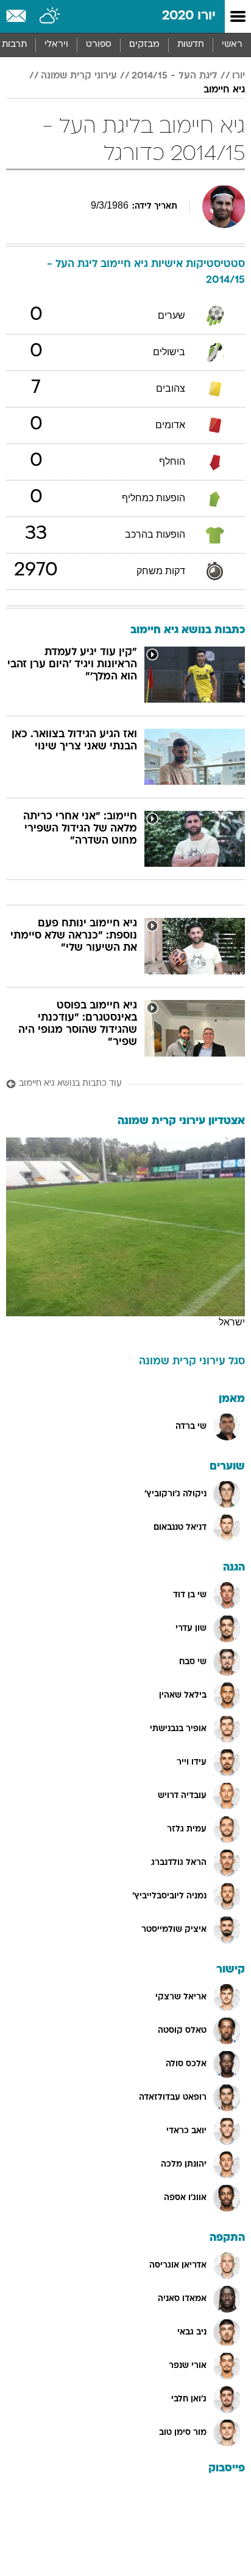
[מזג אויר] (50, 16)
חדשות (191, 45)
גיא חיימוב (224, 90)
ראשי (232, 45)
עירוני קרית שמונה (79, 76)
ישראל (232, 1322)
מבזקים (144, 45)
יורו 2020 (189, 16)
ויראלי (56, 45)
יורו (239, 76)
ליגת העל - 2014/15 (175, 76)
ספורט (99, 45)
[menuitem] (190, 45)
